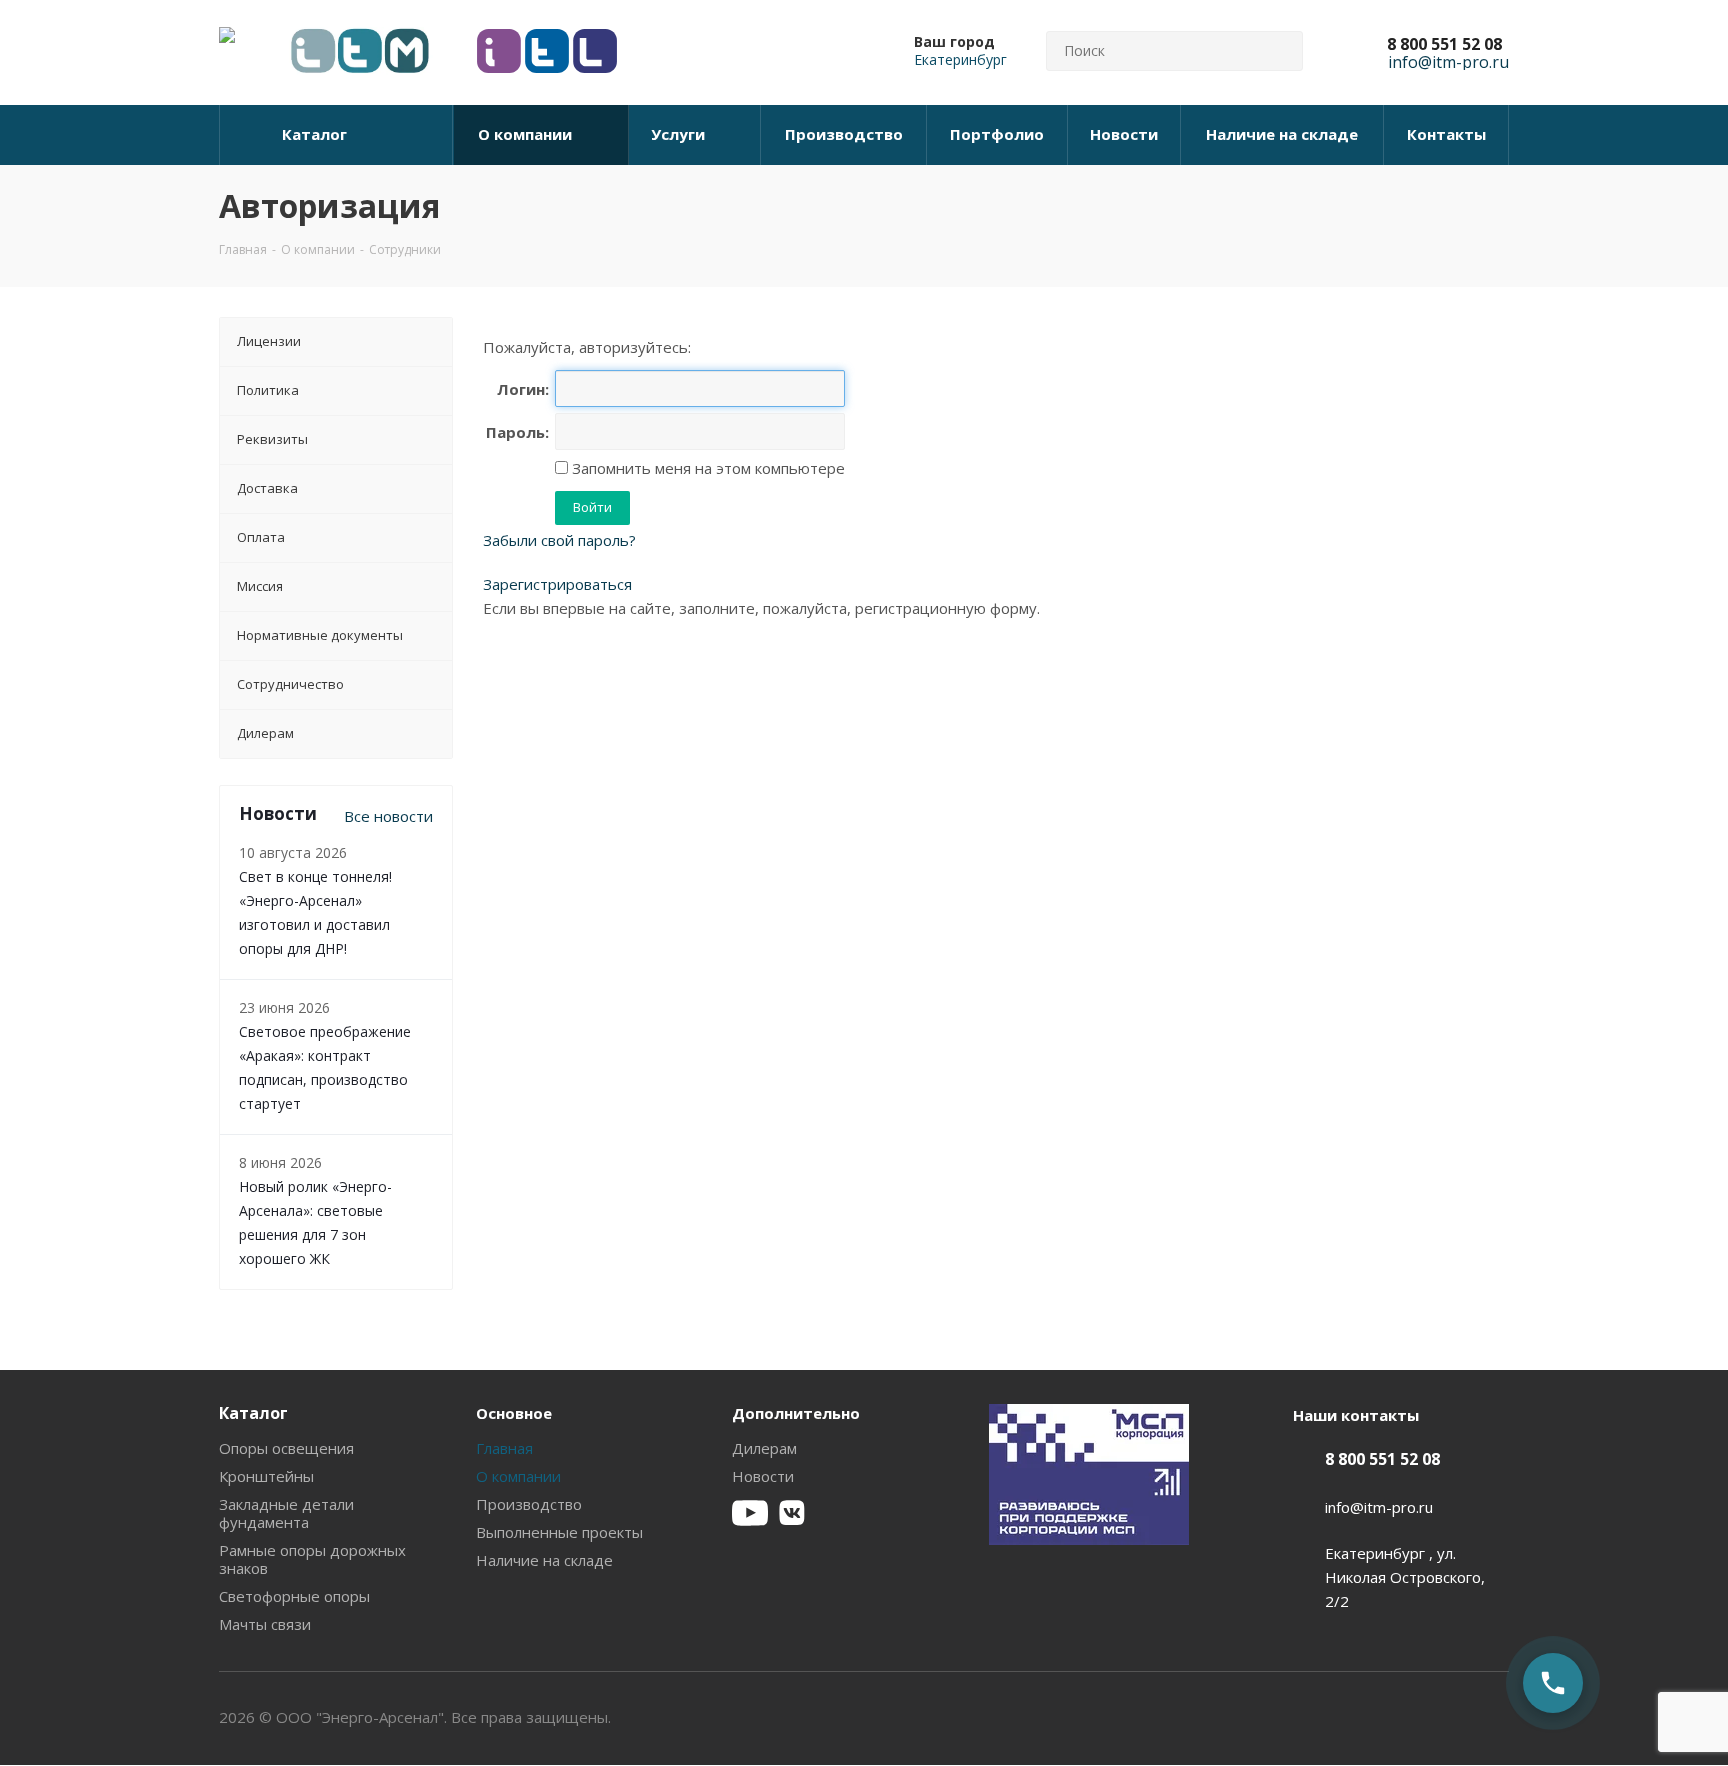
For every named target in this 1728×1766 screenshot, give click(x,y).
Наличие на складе (544, 1560)
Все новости (388, 816)
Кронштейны (266, 1476)
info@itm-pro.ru (1379, 1507)
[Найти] (1279, 51)
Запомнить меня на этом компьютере (706, 468)
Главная (504, 1448)
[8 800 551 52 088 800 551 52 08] (1553, 1683)
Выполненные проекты (559, 1532)
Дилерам (764, 1448)
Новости (763, 1476)
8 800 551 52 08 (1444, 44)
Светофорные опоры (294, 1596)
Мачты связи (265, 1624)
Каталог (253, 1413)
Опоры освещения (286, 1448)
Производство (529, 1504)
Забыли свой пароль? (559, 540)
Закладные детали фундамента (286, 1513)
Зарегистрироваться (557, 584)
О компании (518, 1476)
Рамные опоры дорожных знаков (312, 1559)
